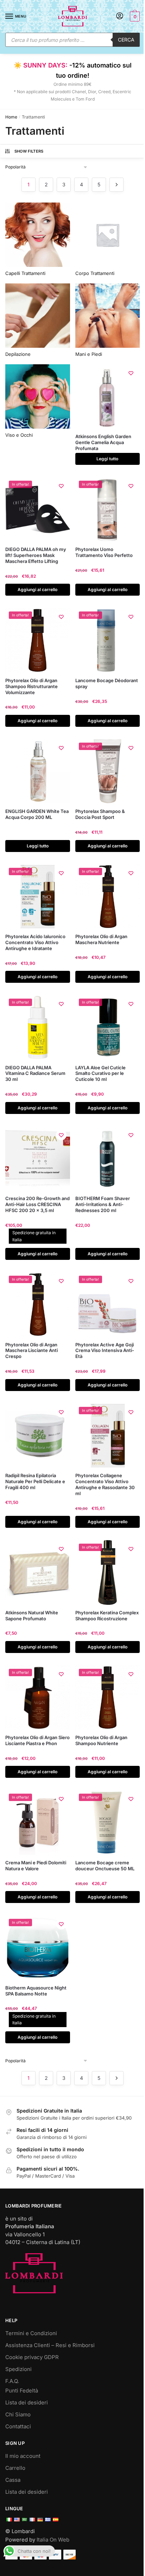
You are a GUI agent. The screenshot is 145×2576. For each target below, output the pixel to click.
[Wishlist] (131, 373)
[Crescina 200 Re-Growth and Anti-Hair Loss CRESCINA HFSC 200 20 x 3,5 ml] (38, 1159)
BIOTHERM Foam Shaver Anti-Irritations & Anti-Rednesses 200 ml (103, 1204)
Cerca (126, 40)
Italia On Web (53, 2540)
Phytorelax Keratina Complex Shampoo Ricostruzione (107, 1616)
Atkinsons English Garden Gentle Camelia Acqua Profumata (103, 442)
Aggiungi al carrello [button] (37, 589)
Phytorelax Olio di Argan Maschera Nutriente (101, 939)
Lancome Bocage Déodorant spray (107, 683)
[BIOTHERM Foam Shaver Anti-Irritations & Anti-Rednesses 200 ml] (108, 1159)
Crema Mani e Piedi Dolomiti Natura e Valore (36, 1866)
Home (11, 117)
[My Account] (120, 16)
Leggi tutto (107, 459)
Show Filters (29, 151)
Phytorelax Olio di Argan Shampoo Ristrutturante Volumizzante (31, 686)
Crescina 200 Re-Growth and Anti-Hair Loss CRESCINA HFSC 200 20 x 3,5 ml (37, 1204)
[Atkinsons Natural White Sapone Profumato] (38, 1572)
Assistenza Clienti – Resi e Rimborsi (50, 2345)
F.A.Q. (12, 2381)
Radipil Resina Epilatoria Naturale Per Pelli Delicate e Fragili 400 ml (35, 1481)
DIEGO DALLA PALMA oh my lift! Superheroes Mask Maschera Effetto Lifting (36, 555)
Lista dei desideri (27, 2402)
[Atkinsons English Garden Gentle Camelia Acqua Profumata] (108, 397)
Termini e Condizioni (31, 2333)
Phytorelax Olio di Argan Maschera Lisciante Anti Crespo (31, 1351)
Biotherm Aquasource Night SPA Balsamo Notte (36, 1991)
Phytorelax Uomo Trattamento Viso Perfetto (104, 552)
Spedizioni (18, 2369)
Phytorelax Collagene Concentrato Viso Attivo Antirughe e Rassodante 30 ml (105, 1484)
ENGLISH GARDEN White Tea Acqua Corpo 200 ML (37, 814)
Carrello (15, 2468)
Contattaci (18, 2426)
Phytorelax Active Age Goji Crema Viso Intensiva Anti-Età (105, 1351)
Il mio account (23, 2456)
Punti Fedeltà (22, 2391)
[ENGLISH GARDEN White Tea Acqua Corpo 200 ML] (38, 771)
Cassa (13, 2480)
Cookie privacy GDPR (32, 2357)
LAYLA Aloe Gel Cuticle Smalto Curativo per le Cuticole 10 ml (100, 1074)
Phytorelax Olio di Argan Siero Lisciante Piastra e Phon (37, 1740)
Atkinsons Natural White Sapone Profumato (32, 1616)
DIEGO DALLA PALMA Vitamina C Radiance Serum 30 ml (35, 1074)
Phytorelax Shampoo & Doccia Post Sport (100, 814)
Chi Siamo (18, 2414)
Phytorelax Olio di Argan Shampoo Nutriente (101, 1740)
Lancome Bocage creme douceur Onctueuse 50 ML (105, 1866)
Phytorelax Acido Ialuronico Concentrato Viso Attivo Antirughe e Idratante (35, 942)
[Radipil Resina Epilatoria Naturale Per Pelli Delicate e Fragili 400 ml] (38, 1436)
